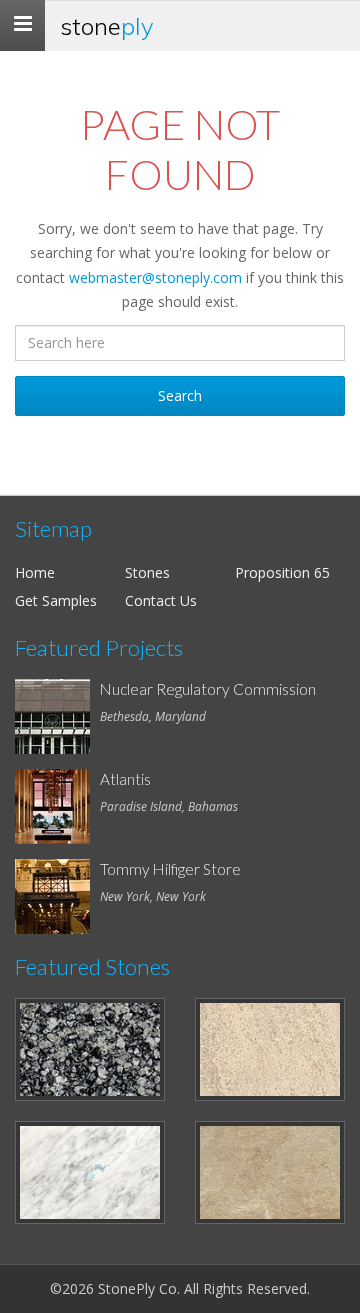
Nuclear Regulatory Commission (208, 689)
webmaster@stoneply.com (155, 277)
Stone (107, 26)
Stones (147, 572)
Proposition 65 (282, 572)
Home (35, 572)
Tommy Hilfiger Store (170, 869)
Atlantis (125, 779)
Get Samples (56, 600)
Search (180, 395)
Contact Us (161, 600)
